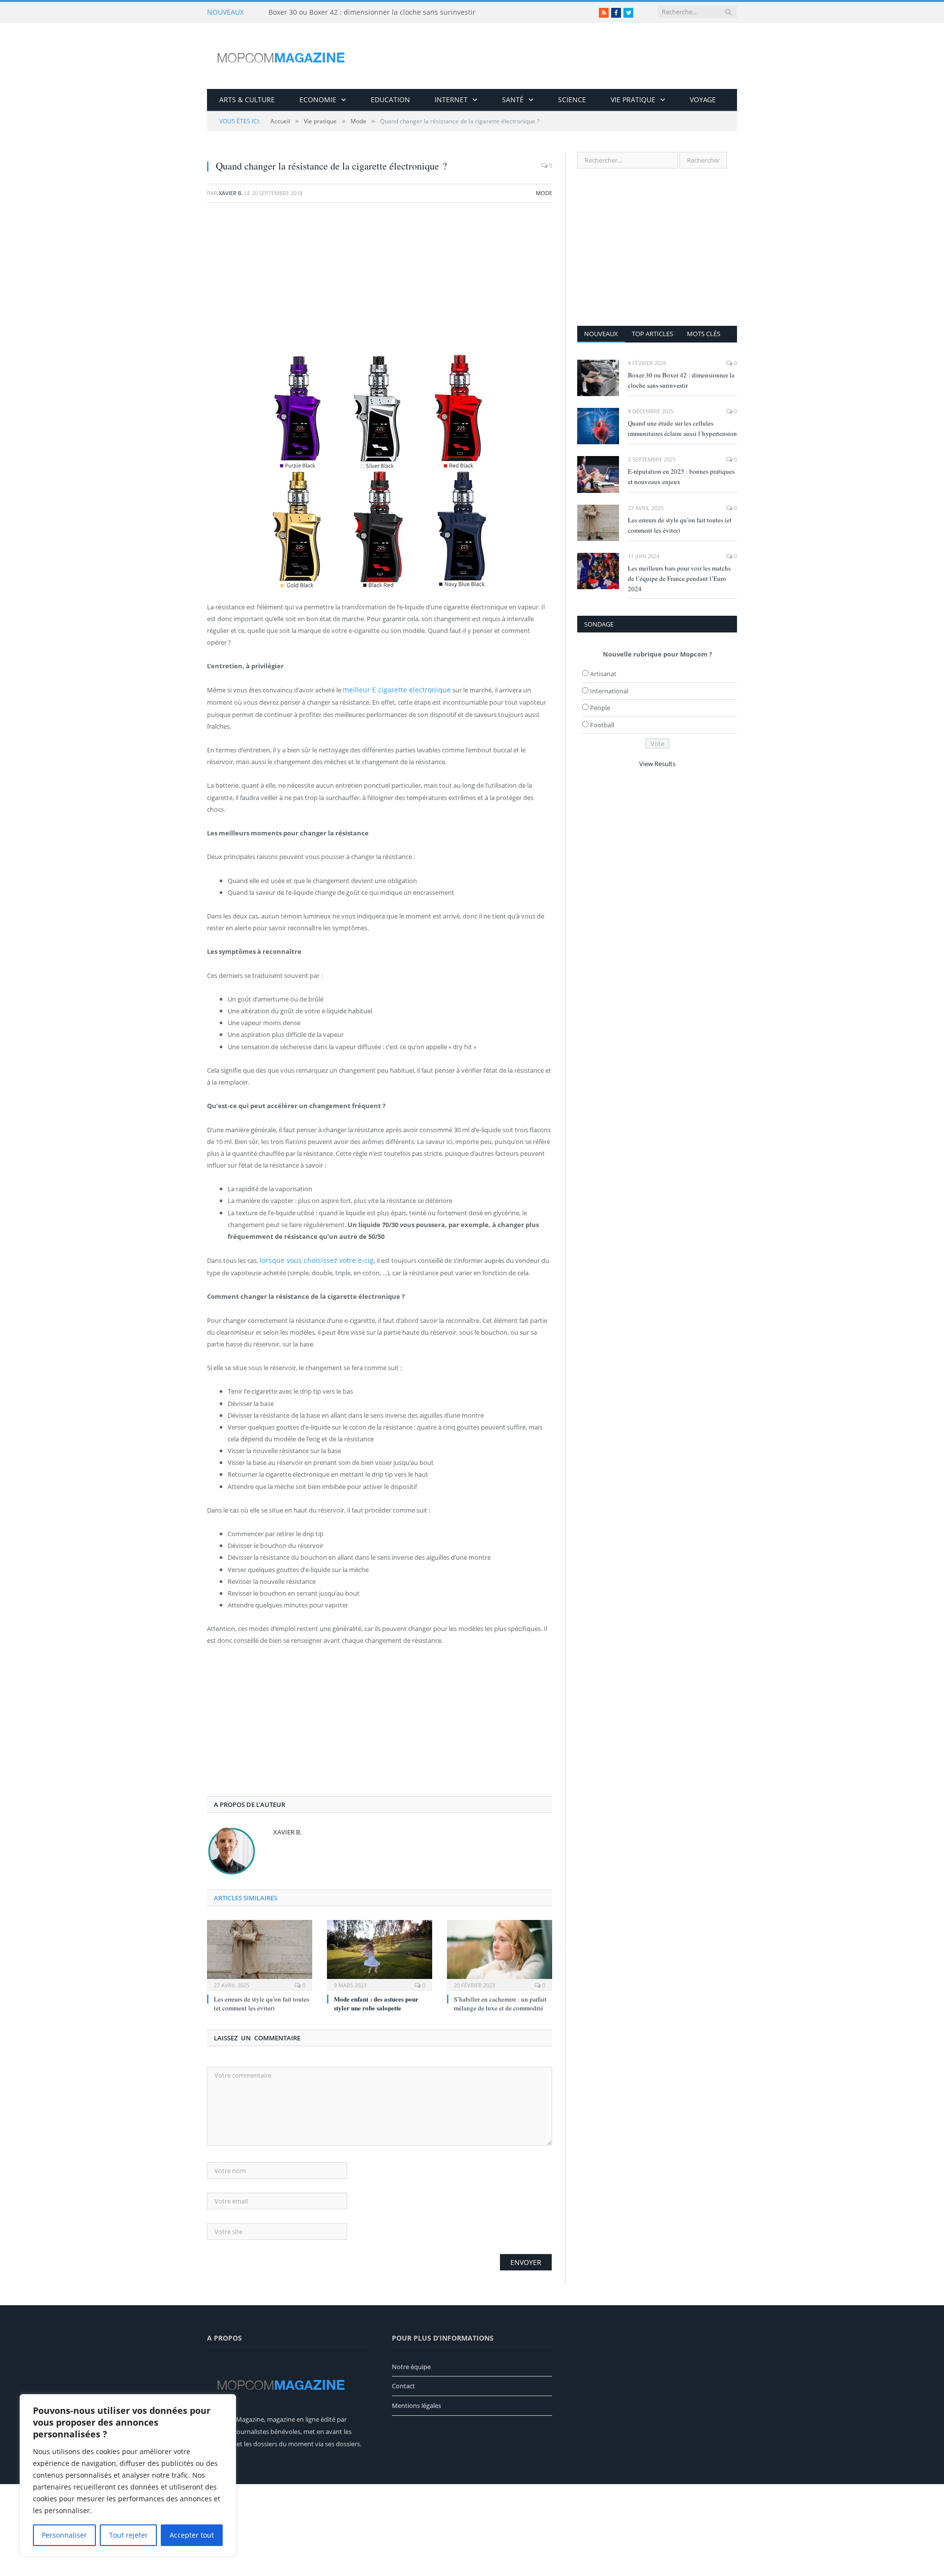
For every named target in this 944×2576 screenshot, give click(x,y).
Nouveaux (601, 334)
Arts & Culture (247, 100)
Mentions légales (416, 2392)
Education (390, 100)
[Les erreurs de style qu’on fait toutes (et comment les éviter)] (260, 1941)
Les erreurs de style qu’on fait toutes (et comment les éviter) (262, 1990)
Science (572, 100)
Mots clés (704, 334)
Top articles (652, 334)
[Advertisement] (380, 282)
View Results (657, 764)
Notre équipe (411, 2353)
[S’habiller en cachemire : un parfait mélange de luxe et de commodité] (500, 1941)
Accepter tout (192, 2535)
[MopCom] (281, 56)
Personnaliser (64, 2535)
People (600, 708)
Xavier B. (231, 193)
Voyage (703, 100)
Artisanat (603, 674)
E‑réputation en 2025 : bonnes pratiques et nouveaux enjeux (681, 476)
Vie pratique (633, 100)
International (609, 691)
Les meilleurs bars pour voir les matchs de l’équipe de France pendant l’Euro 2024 (679, 578)
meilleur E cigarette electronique (390, 689)
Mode (544, 193)
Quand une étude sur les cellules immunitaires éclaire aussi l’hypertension (682, 428)
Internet (451, 100)
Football (602, 725)
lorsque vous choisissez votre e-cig (310, 1247)
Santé (513, 100)
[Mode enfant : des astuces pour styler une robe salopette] (380, 1941)
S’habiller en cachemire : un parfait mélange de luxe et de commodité (500, 1990)
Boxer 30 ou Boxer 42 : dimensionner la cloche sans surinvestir (372, 12)
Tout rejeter (129, 2535)
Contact (403, 2372)
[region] (128, 2475)
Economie (318, 100)
